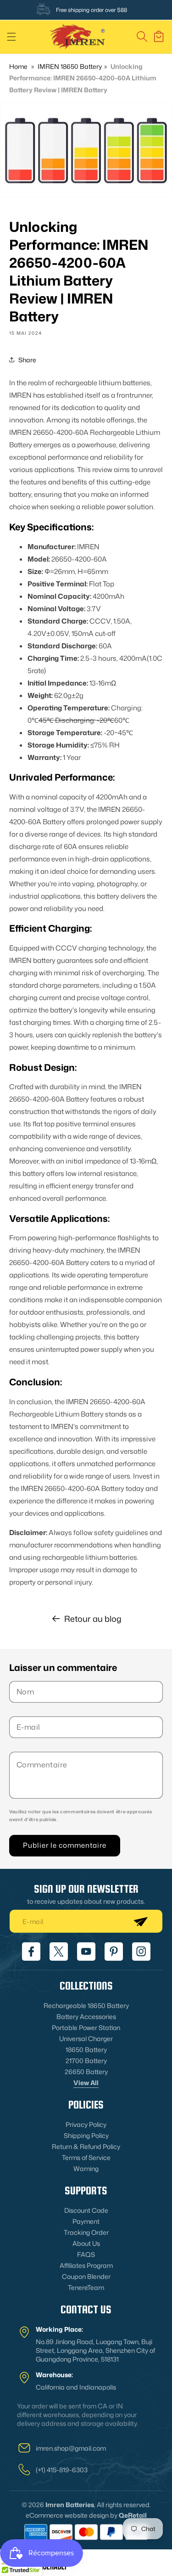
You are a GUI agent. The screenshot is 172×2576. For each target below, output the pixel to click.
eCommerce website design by (72, 2515)
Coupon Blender (86, 2276)
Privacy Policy (86, 2124)
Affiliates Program (86, 2265)
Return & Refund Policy (86, 2146)
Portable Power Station (86, 2028)
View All (86, 2083)
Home (18, 66)
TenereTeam (86, 2287)
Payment (86, 2221)
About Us (86, 2243)
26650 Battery (86, 2072)
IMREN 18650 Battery (70, 66)
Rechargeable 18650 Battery (86, 2005)
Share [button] (27, 360)
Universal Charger (86, 2039)
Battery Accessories (86, 2016)
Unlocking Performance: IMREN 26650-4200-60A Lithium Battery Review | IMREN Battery (83, 78)
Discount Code (86, 2210)
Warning (86, 2168)
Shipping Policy (86, 2135)
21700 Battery (86, 2061)
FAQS (86, 2254)
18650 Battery (86, 2050)
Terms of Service (86, 2157)
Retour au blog (93, 1619)
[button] (11, 37)
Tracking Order (86, 2232)
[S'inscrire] (140, 1921)
